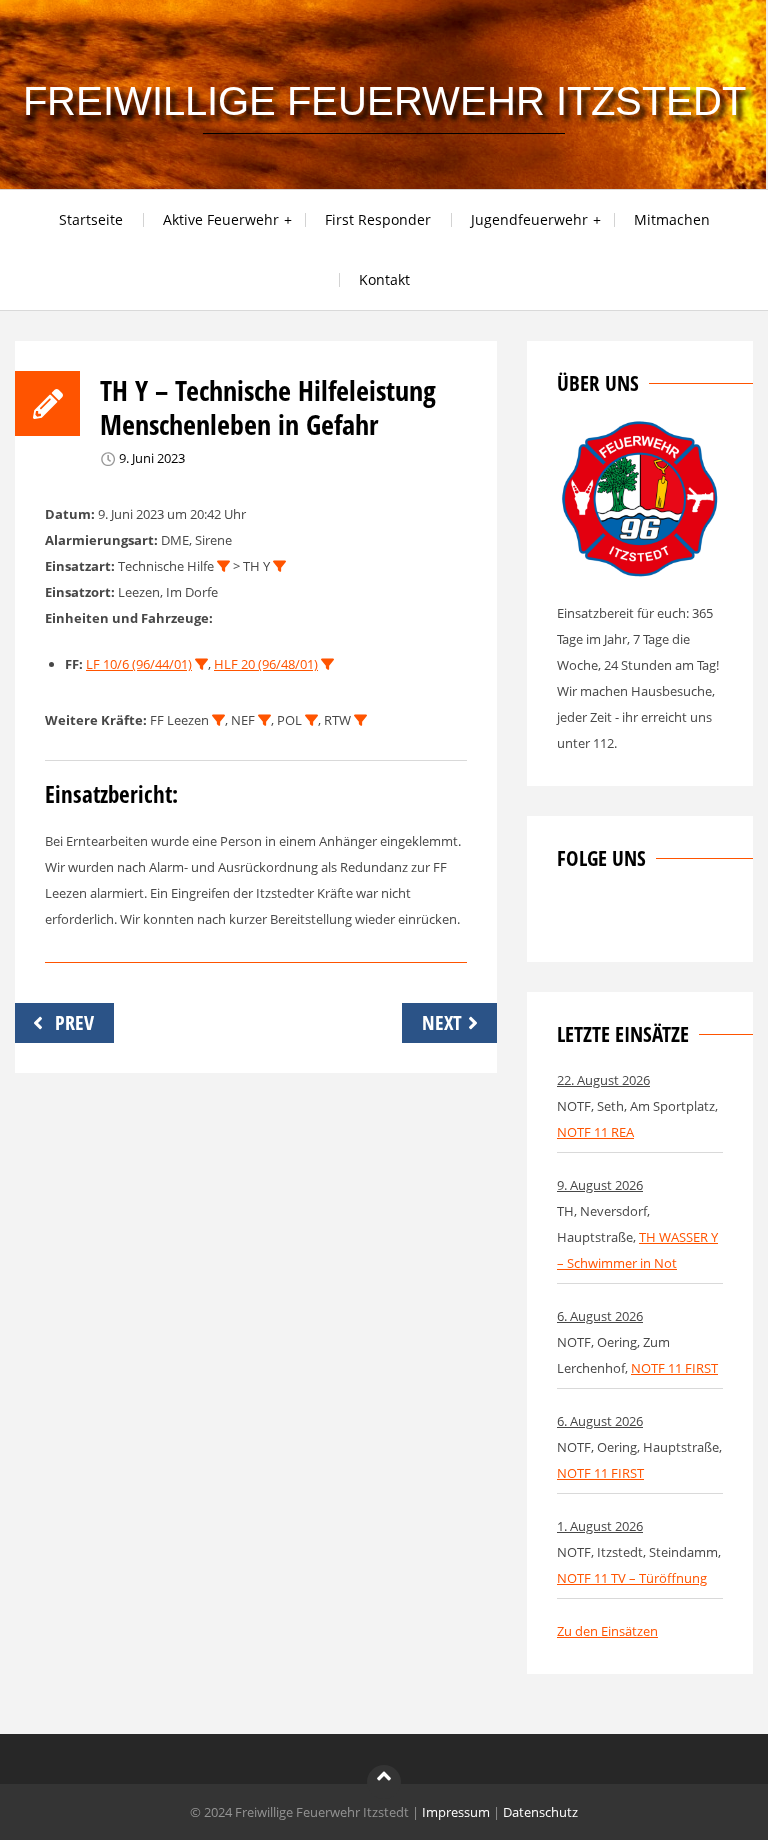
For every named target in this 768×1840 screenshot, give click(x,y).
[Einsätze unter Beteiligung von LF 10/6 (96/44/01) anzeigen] (201, 664)
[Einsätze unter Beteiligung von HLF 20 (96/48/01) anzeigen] (327, 664)
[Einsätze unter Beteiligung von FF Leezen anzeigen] (218, 720)
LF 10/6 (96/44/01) (139, 664)
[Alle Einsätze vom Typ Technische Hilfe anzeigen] (223, 566)
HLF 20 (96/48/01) (266, 664)
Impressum (456, 1812)
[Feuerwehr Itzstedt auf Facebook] (572, 919)
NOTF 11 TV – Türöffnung (632, 1578)
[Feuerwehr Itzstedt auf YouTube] (671, 919)
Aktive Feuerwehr (221, 219)
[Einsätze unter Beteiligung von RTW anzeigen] (360, 720)
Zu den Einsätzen (607, 1631)
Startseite (91, 219)
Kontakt (384, 279)
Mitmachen (672, 219)
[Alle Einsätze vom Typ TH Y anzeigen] (279, 566)
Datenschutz (540, 1812)
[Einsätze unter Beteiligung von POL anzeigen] (311, 720)
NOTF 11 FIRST (674, 1368)
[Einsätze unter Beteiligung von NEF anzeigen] (264, 720)
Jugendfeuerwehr (529, 219)
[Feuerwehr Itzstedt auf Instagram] (605, 919)
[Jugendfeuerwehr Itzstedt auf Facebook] (638, 919)
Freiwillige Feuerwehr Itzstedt (384, 101)
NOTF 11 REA (595, 1132)
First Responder (378, 219)
